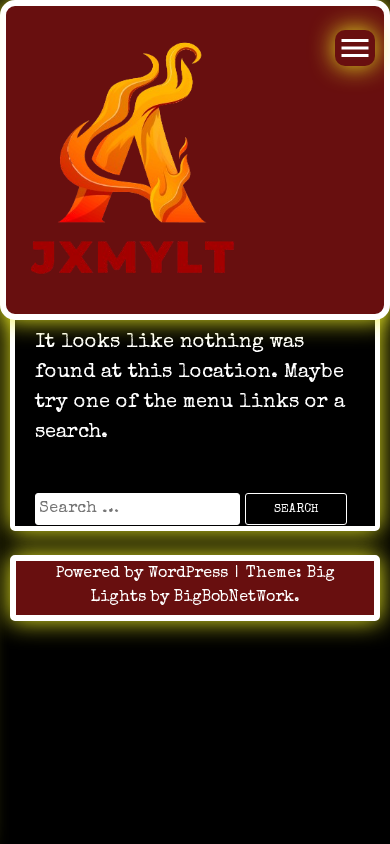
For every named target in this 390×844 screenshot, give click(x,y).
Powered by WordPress (144, 574)
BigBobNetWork (234, 598)
